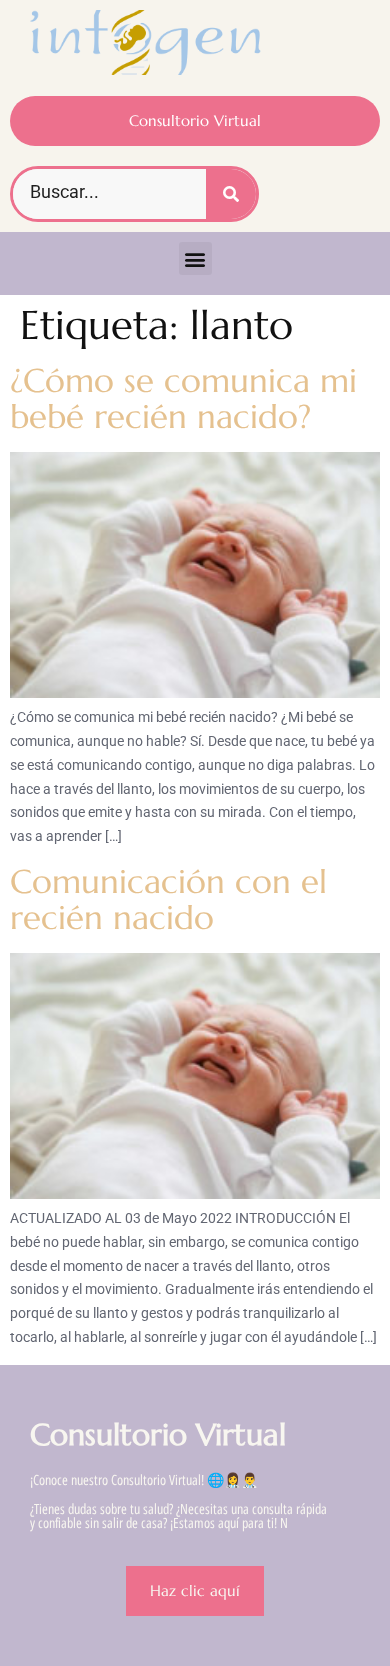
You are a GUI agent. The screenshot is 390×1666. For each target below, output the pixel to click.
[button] (195, 258)
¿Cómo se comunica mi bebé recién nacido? (183, 398)
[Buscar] (231, 194)
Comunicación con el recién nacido (168, 899)
